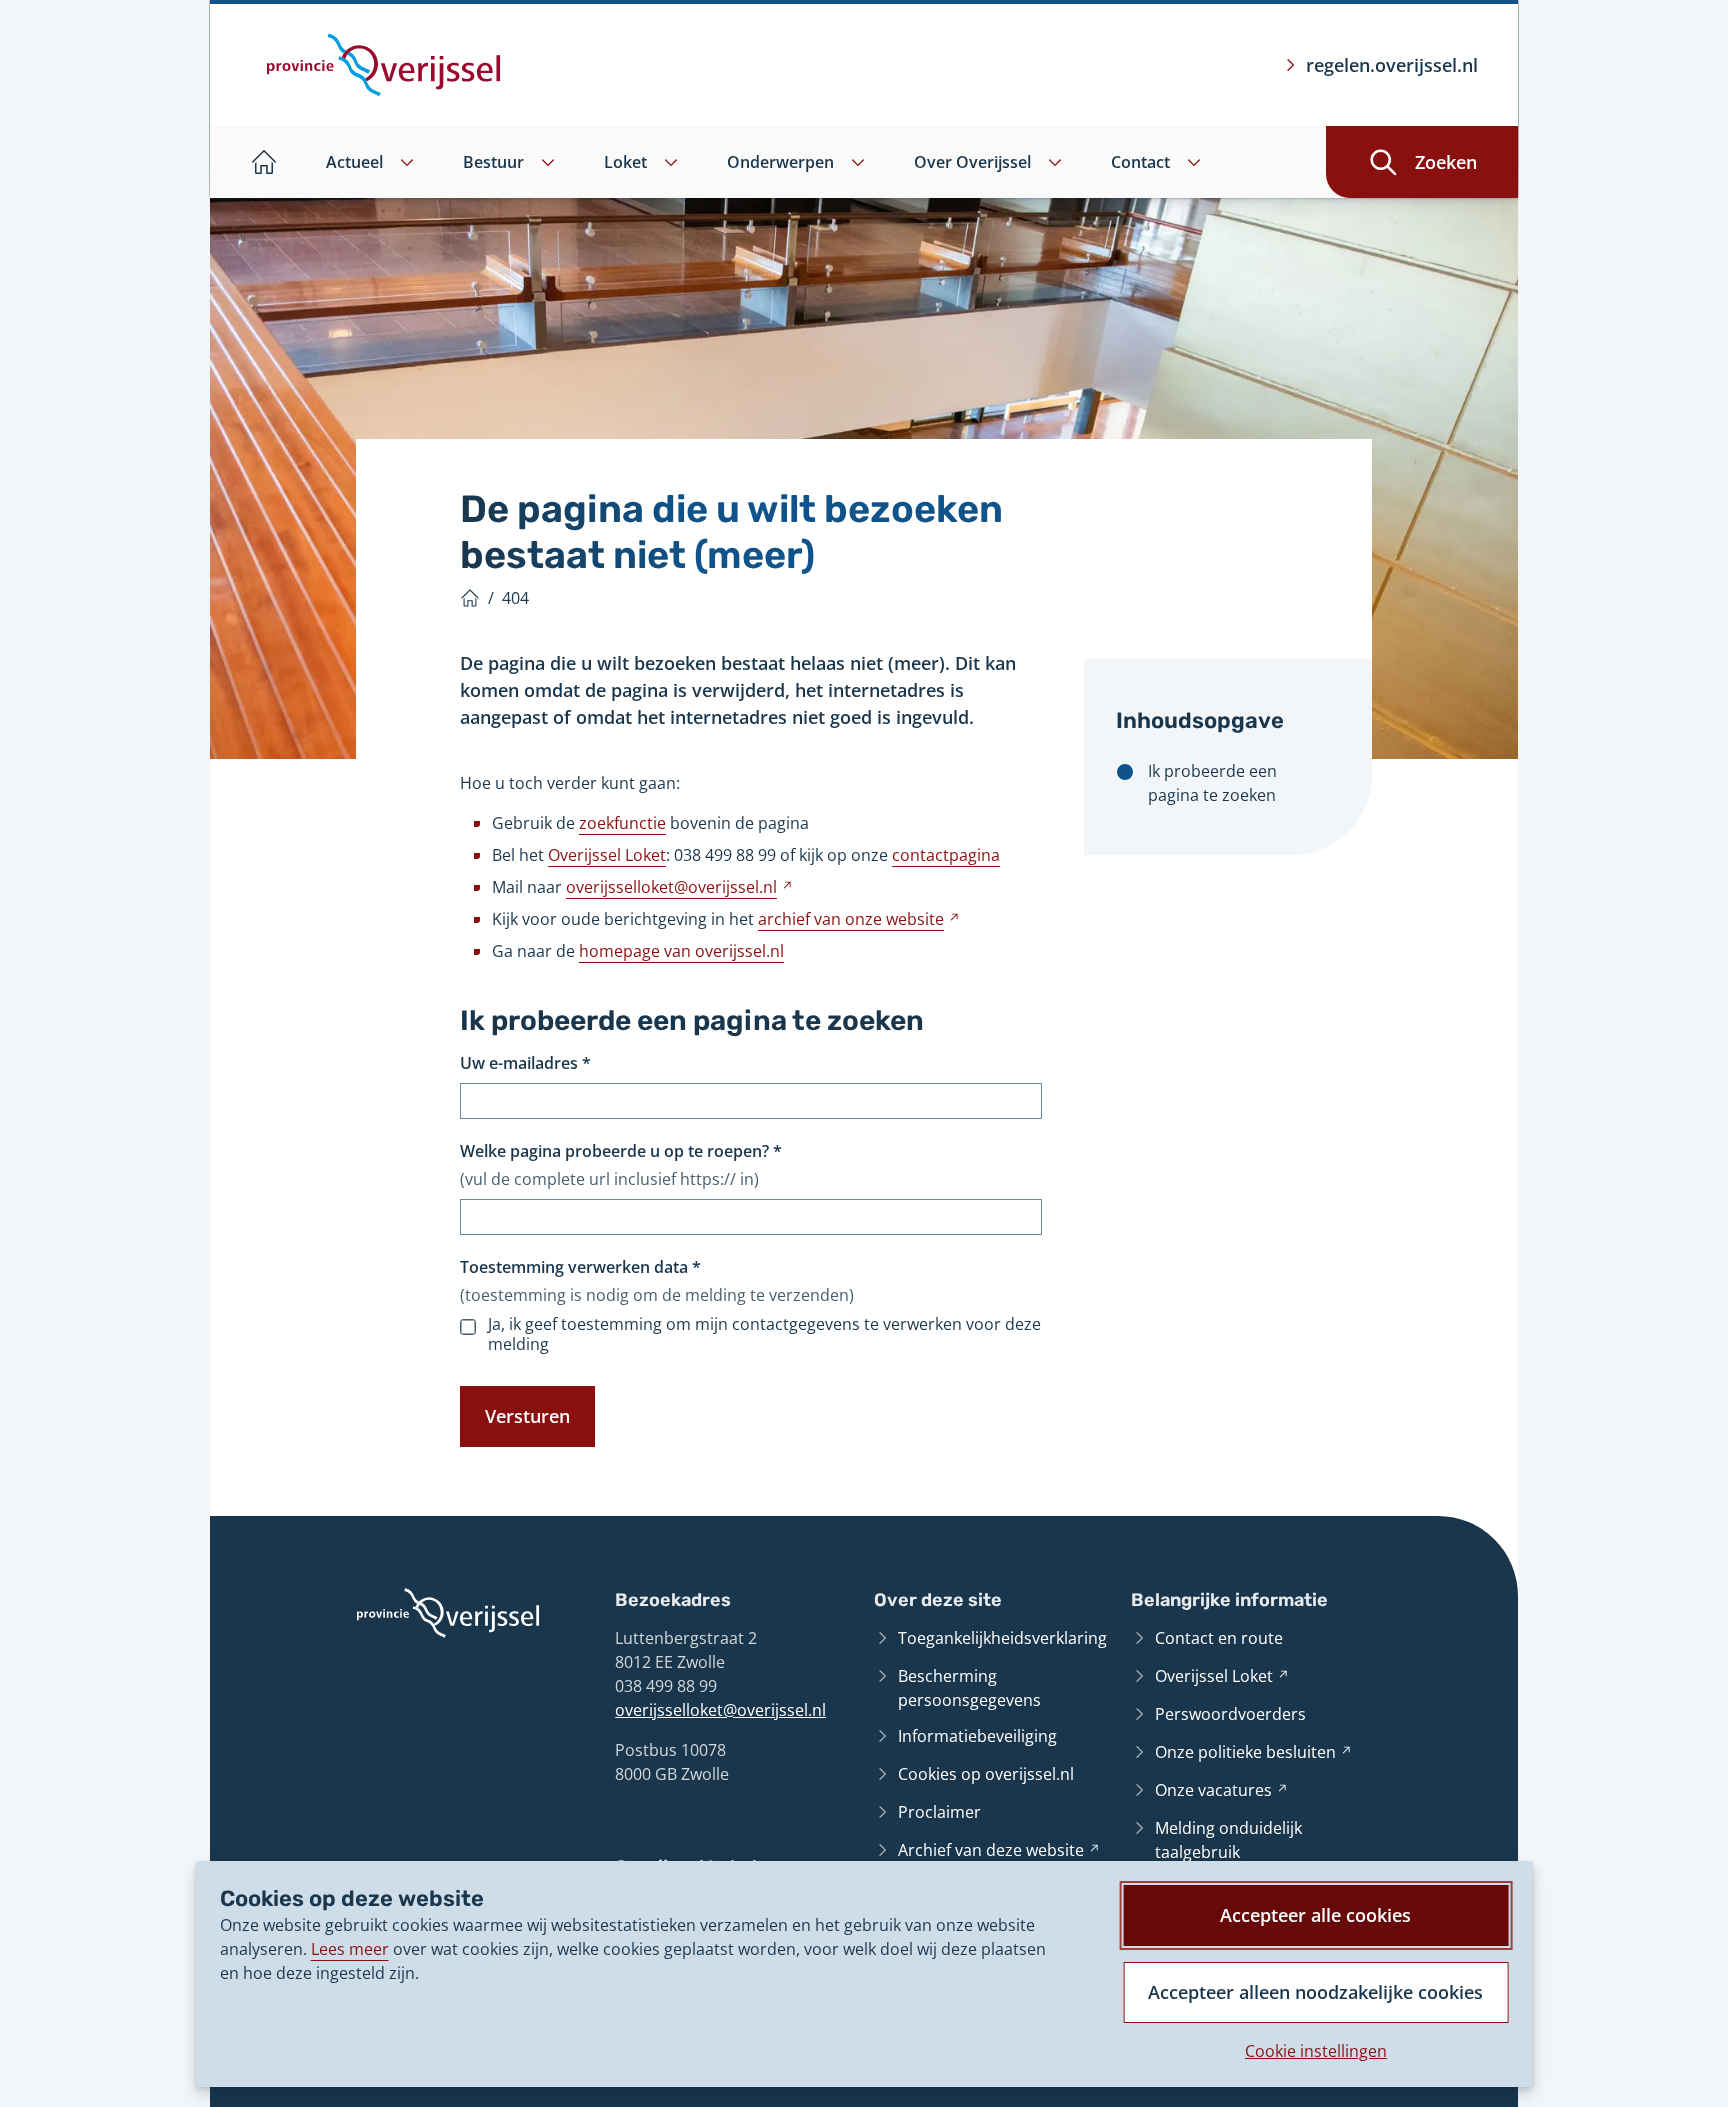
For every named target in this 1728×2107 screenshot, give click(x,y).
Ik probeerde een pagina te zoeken (1212, 783)
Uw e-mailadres (525, 1063)
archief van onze (859, 919)
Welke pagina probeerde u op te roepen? (621, 1151)
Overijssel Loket (607, 855)
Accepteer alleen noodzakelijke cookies (1315, 1992)
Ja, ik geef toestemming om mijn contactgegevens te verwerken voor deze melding (764, 1334)
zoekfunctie (622, 823)
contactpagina (946, 855)
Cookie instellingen (1316, 2051)
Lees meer (350, 1949)
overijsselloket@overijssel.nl (720, 1710)
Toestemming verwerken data (580, 1267)
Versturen (527, 1416)
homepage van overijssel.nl (681, 951)
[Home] (470, 598)
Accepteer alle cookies (1315, 1915)
